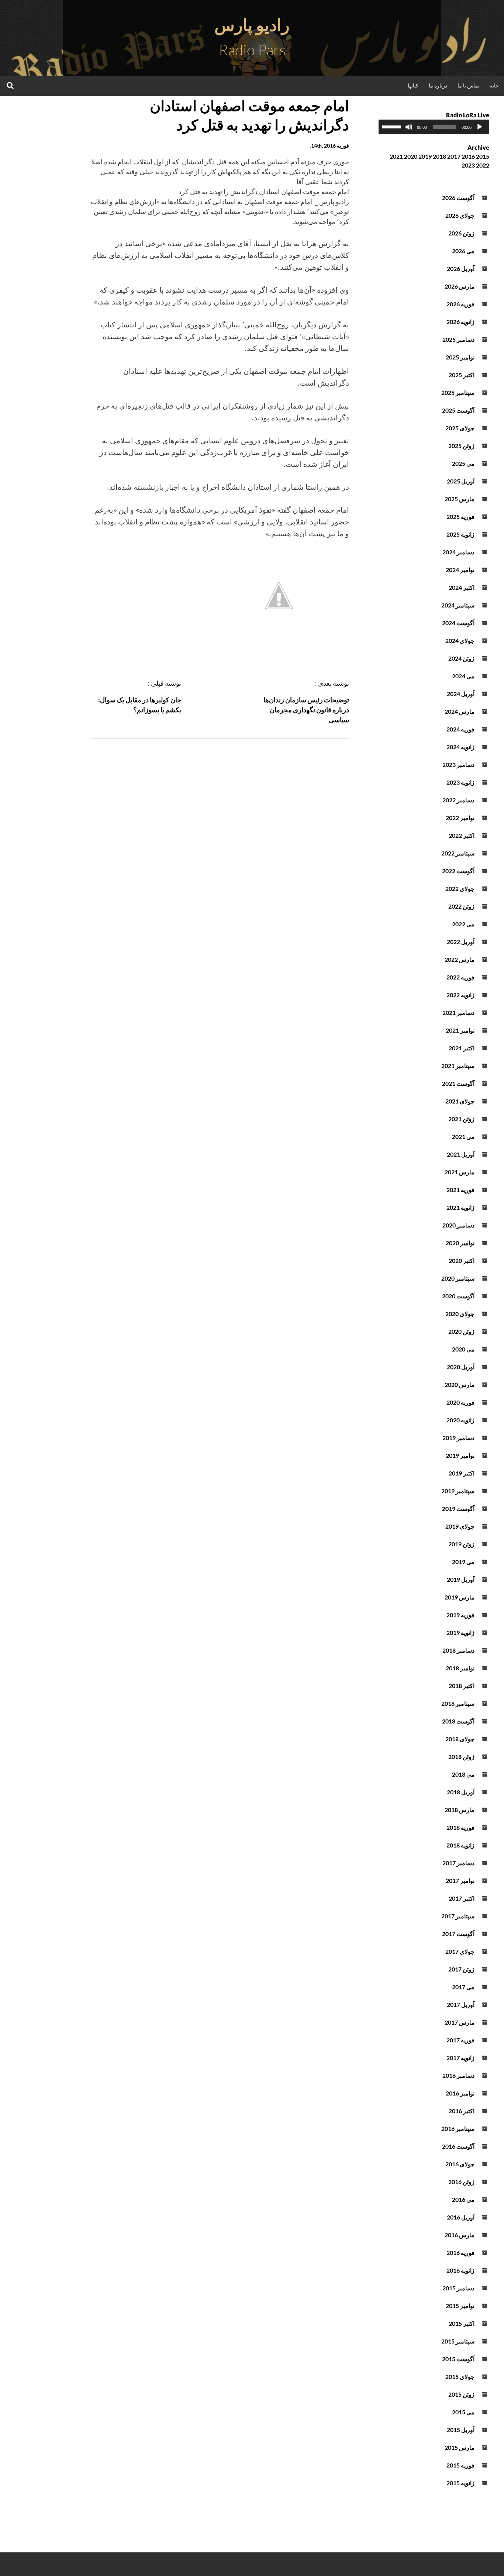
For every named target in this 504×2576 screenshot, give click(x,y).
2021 (396, 156)
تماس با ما (468, 85)
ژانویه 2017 (460, 2058)
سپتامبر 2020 (458, 1278)
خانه (494, 85)
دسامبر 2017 (458, 1863)
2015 (483, 156)
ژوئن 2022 (461, 906)
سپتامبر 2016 (458, 2129)
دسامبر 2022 (458, 800)
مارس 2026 (460, 286)
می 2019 (463, 1562)
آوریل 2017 (461, 2005)
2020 (411, 156)
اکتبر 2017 (462, 1898)
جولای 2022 (460, 888)
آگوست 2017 (458, 1934)
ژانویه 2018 (460, 1845)
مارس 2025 (460, 499)
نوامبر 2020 (460, 1243)
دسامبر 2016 (458, 2075)
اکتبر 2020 (462, 1261)
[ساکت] (409, 127)
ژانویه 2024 (460, 747)
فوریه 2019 (460, 1615)
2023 (468, 165)
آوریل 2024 (461, 694)
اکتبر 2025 (462, 375)
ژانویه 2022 (460, 995)
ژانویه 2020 (460, 1420)
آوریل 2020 (461, 1367)
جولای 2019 (460, 1526)
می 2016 (463, 2199)
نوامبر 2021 (460, 1030)
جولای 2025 (460, 428)
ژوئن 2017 (461, 1969)
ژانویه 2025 (460, 534)
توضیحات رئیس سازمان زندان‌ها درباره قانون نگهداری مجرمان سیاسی (306, 710)
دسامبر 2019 (458, 1438)
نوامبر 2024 (460, 570)
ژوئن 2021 (461, 1119)
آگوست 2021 (458, 1083)
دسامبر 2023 (458, 764)
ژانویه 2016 (460, 2270)
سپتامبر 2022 (458, 853)
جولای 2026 (460, 215)
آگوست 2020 (458, 1296)
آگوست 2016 (458, 2146)
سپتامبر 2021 (458, 1066)
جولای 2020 (460, 1314)
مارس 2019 (460, 1597)
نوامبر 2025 (460, 357)
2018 (439, 156)
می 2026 (463, 251)
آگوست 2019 (458, 1509)
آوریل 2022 (461, 942)
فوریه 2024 (460, 729)
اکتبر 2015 (462, 2323)
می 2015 (463, 2412)
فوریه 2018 (460, 1827)
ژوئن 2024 (461, 658)
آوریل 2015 (461, 2430)
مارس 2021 (460, 1172)
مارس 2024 (460, 711)
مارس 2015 (460, 2447)
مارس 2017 (460, 2022)
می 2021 (463, 1137)
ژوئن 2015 (461, 2394)
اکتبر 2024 (462, 587)
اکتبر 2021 (462, 1048)
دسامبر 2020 (458, 1225)
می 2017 (463, 1987)
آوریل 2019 (461, 1579)
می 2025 (463, 463)
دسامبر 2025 (458, 339)
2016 (468, 156)
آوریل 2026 (461, 268)
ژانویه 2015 (460, 2483)
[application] (434, 127)
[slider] (393, 126)
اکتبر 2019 (462, 1473)
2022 (483, 165)
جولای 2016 (460, 2164)
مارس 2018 (460, 1810)
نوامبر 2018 (460, 1668)
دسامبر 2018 (458, 1650)
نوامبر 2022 (460, 818)
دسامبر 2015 (458, 2288)
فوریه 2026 (460, 304)
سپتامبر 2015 (458, 2341)
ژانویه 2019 (460, 1633)
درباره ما (438, 85)
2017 (454, 156)
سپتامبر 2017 (458, 1916)
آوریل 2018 (461, 1792)
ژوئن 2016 (461, 2182)
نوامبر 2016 (460, 2093)
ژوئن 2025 (461, 446)
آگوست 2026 (458, 198)
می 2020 (463, 1349)
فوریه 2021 (460, 1190)
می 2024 (463, 676)
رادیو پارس (252, 25)
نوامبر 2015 (460, 2306)
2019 (425, 156)
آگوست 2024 (458, 623)
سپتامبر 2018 (458, 1703)
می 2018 (463, 1774)
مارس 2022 (460, 959)
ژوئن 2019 (461, 1544)
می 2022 (463, 924)
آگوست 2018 (458, 1721)
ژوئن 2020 (461, 1331)
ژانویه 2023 (460, 782)
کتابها (413, 85)
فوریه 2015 (460, 2465)
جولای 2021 (460, 1101)
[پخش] (480, 127)
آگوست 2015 (458, 2359)
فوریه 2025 (460, 516)
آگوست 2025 (458, 410)
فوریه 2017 (460, 2040)
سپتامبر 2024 (458, 605)
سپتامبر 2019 (458, 1491)
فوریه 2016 (460, 2253)
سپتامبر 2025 (458, 392)
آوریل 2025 (461, 481)
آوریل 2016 (461, 2217)
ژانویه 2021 (460, 1207)
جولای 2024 (460, 640)
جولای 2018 (460, 1739)
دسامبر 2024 (458, 552)
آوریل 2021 (461, 1154)
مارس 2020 (460, 1385)
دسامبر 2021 (458, 1013)
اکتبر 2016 (462, 2111)
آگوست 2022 (458, 871)
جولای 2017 (460, 1951)
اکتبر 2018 (462, 1686)
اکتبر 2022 (462, 835)
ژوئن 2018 (461, 1757)
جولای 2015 (460, 2377)
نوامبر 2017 (460, 1881)
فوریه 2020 (460, 1402)
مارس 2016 (460, 2235)
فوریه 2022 (460, 977)
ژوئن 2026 (461, 233)
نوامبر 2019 (460, 1455)
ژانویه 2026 (460, 322)
